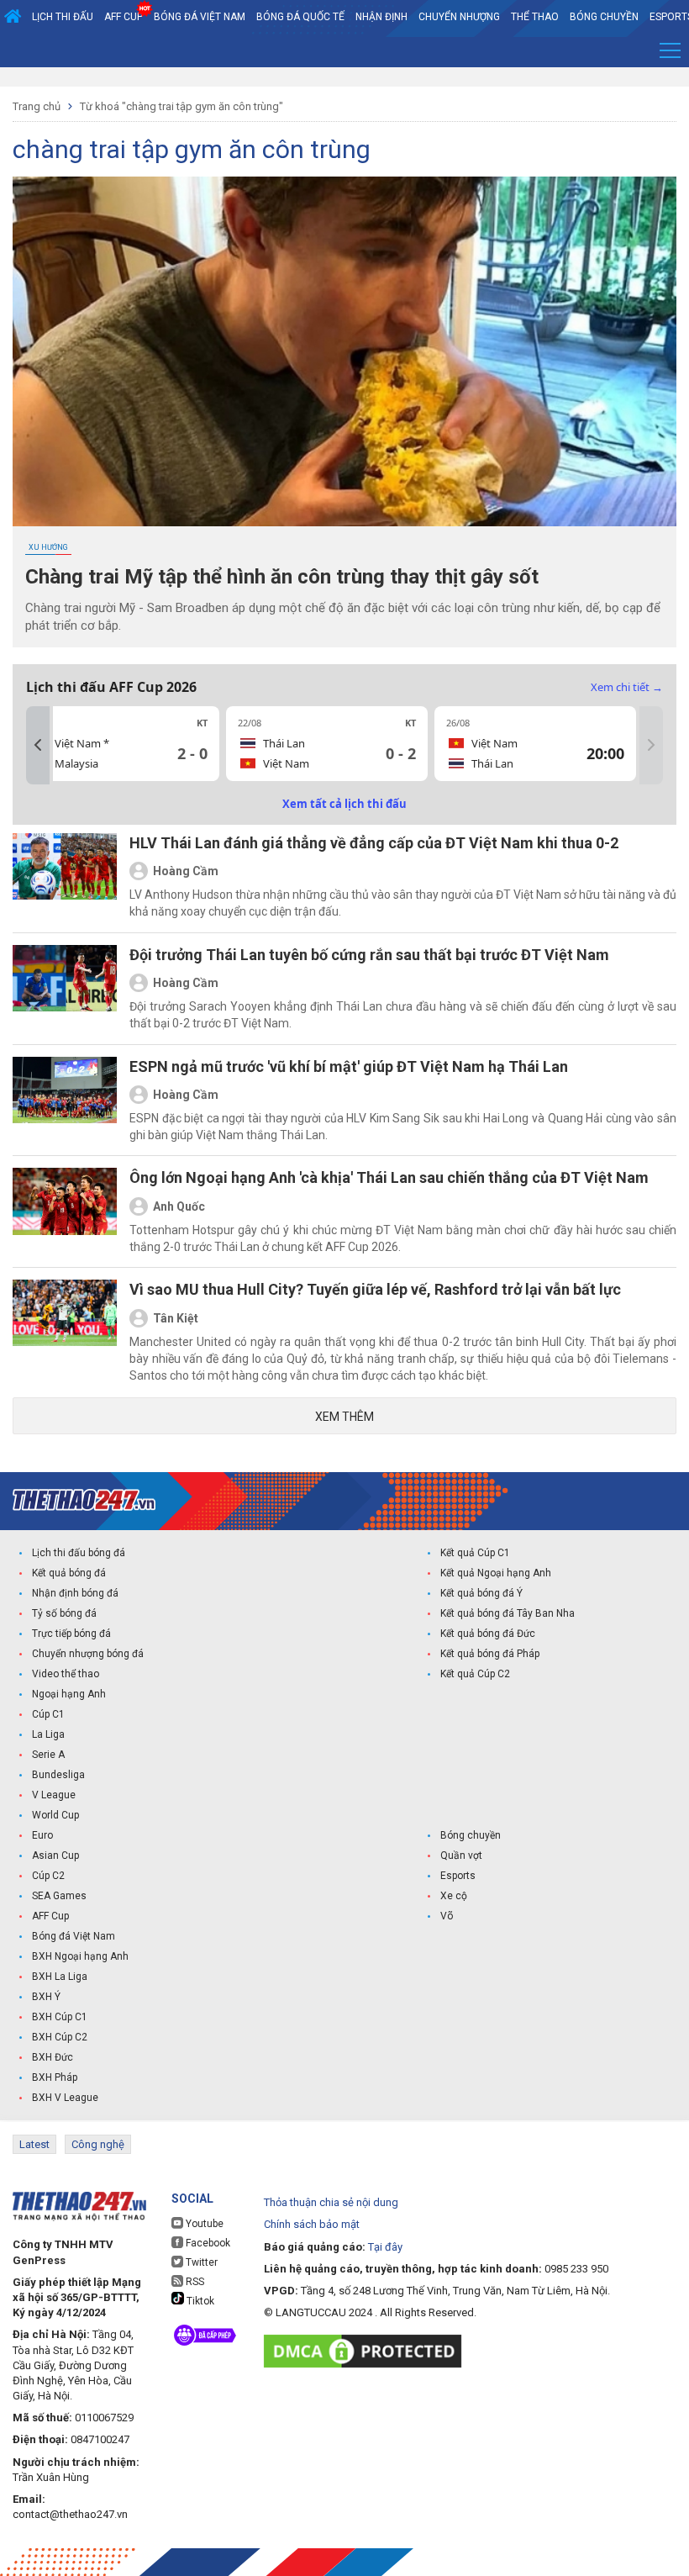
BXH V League (65, 2098)
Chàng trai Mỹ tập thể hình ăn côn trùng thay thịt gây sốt (282, 577)
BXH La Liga (60, 1977)
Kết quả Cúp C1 (475, 1553)
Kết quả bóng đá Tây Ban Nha (508, 1613)
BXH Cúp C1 (60, 2017)
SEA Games (59, 1896)
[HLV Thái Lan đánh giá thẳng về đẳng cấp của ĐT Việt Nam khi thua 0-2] (65, 877)
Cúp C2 (48, 1876)
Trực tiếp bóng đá (71, 1634)
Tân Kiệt (176, 1318)
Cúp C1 (48, 1714)
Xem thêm (344, 1417)
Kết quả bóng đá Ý (481, 1593)
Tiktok (199, 2301)
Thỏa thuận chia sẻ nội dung (331, 2202)
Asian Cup (55, 1855)
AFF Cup (50, 1916)
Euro (42, 1835)
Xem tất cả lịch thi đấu (344, 804)
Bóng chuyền (604, 17)
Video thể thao (66, 1674)
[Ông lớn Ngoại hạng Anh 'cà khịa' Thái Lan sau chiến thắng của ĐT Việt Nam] (65, 1211)
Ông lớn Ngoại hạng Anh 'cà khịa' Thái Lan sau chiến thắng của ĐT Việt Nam (389, 1177)
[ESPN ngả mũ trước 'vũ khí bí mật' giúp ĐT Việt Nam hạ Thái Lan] (65, 1101)
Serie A (48, 1755)
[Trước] (38, 745)
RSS (194, 2282)
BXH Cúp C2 (60, 2037)
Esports (458, 1876)
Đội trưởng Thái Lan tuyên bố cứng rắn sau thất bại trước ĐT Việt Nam (369, 955)
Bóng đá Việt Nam (200, 17)
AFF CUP (124, 17)
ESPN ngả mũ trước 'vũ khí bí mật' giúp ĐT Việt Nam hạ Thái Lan (349, 1066)
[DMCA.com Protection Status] (367, 2351)
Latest (34, 2144)
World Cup (55, 1815)
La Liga (48, 1734)
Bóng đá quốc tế (300, 17)
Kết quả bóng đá (69, 1573)
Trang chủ (37, 106)
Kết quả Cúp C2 (475, 1674)
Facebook (207, 2243)
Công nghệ (98, 2144)
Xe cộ (454, 1896)
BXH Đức (53, 2057)
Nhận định (381, 17)
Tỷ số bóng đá (64, 1613)
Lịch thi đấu (63, 17)
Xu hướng (48, 547)
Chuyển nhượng (459, 17)
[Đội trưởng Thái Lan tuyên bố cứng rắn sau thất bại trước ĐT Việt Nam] (65, 989)
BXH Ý (46, 1997)
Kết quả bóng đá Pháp (490, 1654)
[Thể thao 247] (84, 1500)
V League (54, 1795)
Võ (447, 1916)
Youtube (203, 2224)
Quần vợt (461, 1855)
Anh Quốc (179, 1206)
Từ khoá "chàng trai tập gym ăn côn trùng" (181, 106)
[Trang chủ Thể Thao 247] (13, 17)
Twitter (200, 2262)
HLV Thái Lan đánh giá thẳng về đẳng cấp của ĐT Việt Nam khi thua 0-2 (374, 843)
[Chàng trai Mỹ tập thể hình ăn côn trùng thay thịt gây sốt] (344, 351)
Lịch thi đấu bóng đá (79, 1553)
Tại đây (385, 2247)
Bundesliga (58, 1775)
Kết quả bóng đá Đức (488, 1634)
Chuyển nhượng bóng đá (88, 1654)
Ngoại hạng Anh (69, 1694)
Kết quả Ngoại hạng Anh (496, 1573)
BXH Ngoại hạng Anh (80, 1956)
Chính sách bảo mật (312, 2224)
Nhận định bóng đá (75, 1593)
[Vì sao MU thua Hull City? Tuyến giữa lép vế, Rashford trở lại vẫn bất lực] (65, 1332)
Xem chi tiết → (627, 687)
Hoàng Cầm (186, 871)
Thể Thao (535, 17)
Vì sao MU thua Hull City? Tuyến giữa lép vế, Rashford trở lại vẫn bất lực (375, 1289)
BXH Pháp (55, 2077)
